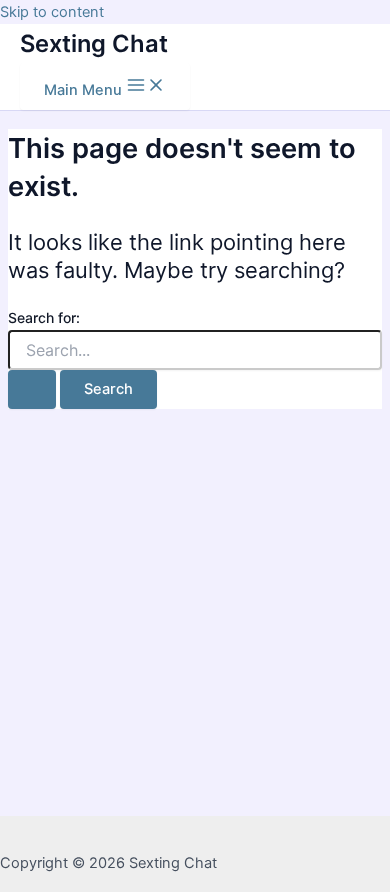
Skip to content (52, 12)
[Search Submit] (32, 389)
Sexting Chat (94, 43)
